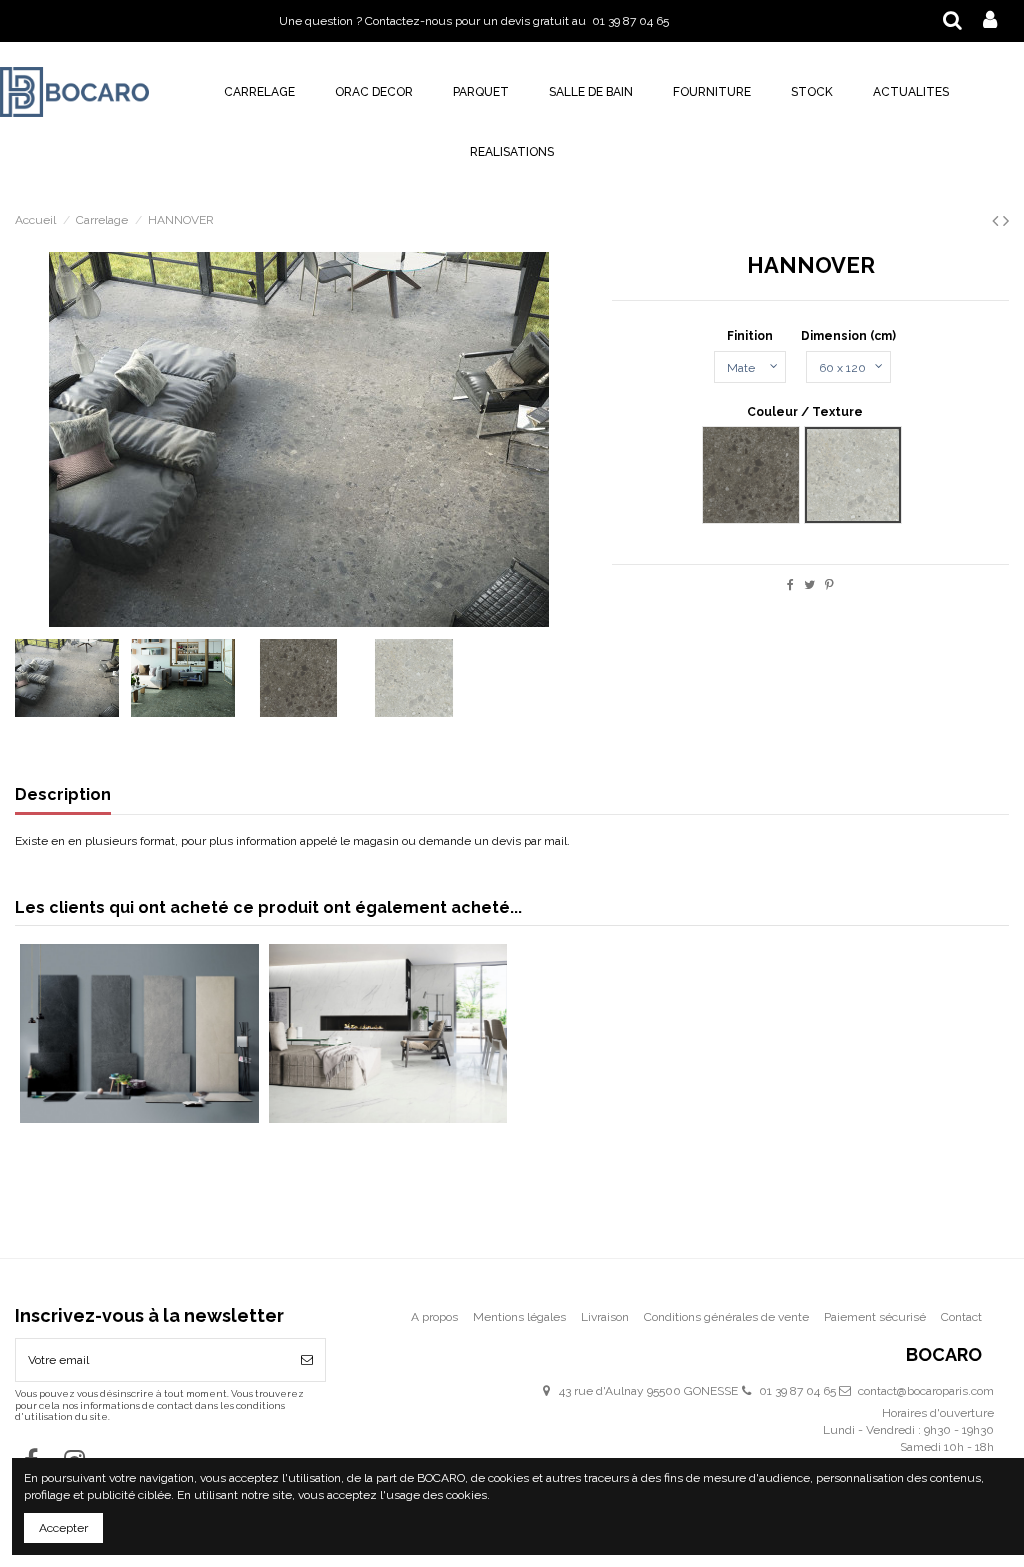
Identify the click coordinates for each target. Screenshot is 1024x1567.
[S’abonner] (307, 1360)
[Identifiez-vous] (990, 21)
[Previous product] (997, 220)
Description (63, 795)
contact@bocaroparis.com (926, 1391)
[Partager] (790, 585)
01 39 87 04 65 (797, 1391)
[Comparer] (139, 1044)
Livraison (605, 1317)
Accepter (63, 1528)
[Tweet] (809, 585)
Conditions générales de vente (726, 1317)
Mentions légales (519, 1317)
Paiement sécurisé (875, 1317)
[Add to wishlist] (116, 1044)
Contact (961, 1317)
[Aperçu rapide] (163, 1044)
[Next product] (1006, 220)
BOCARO (944, 1355)
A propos (434, 1317)
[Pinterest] (829, 585)
